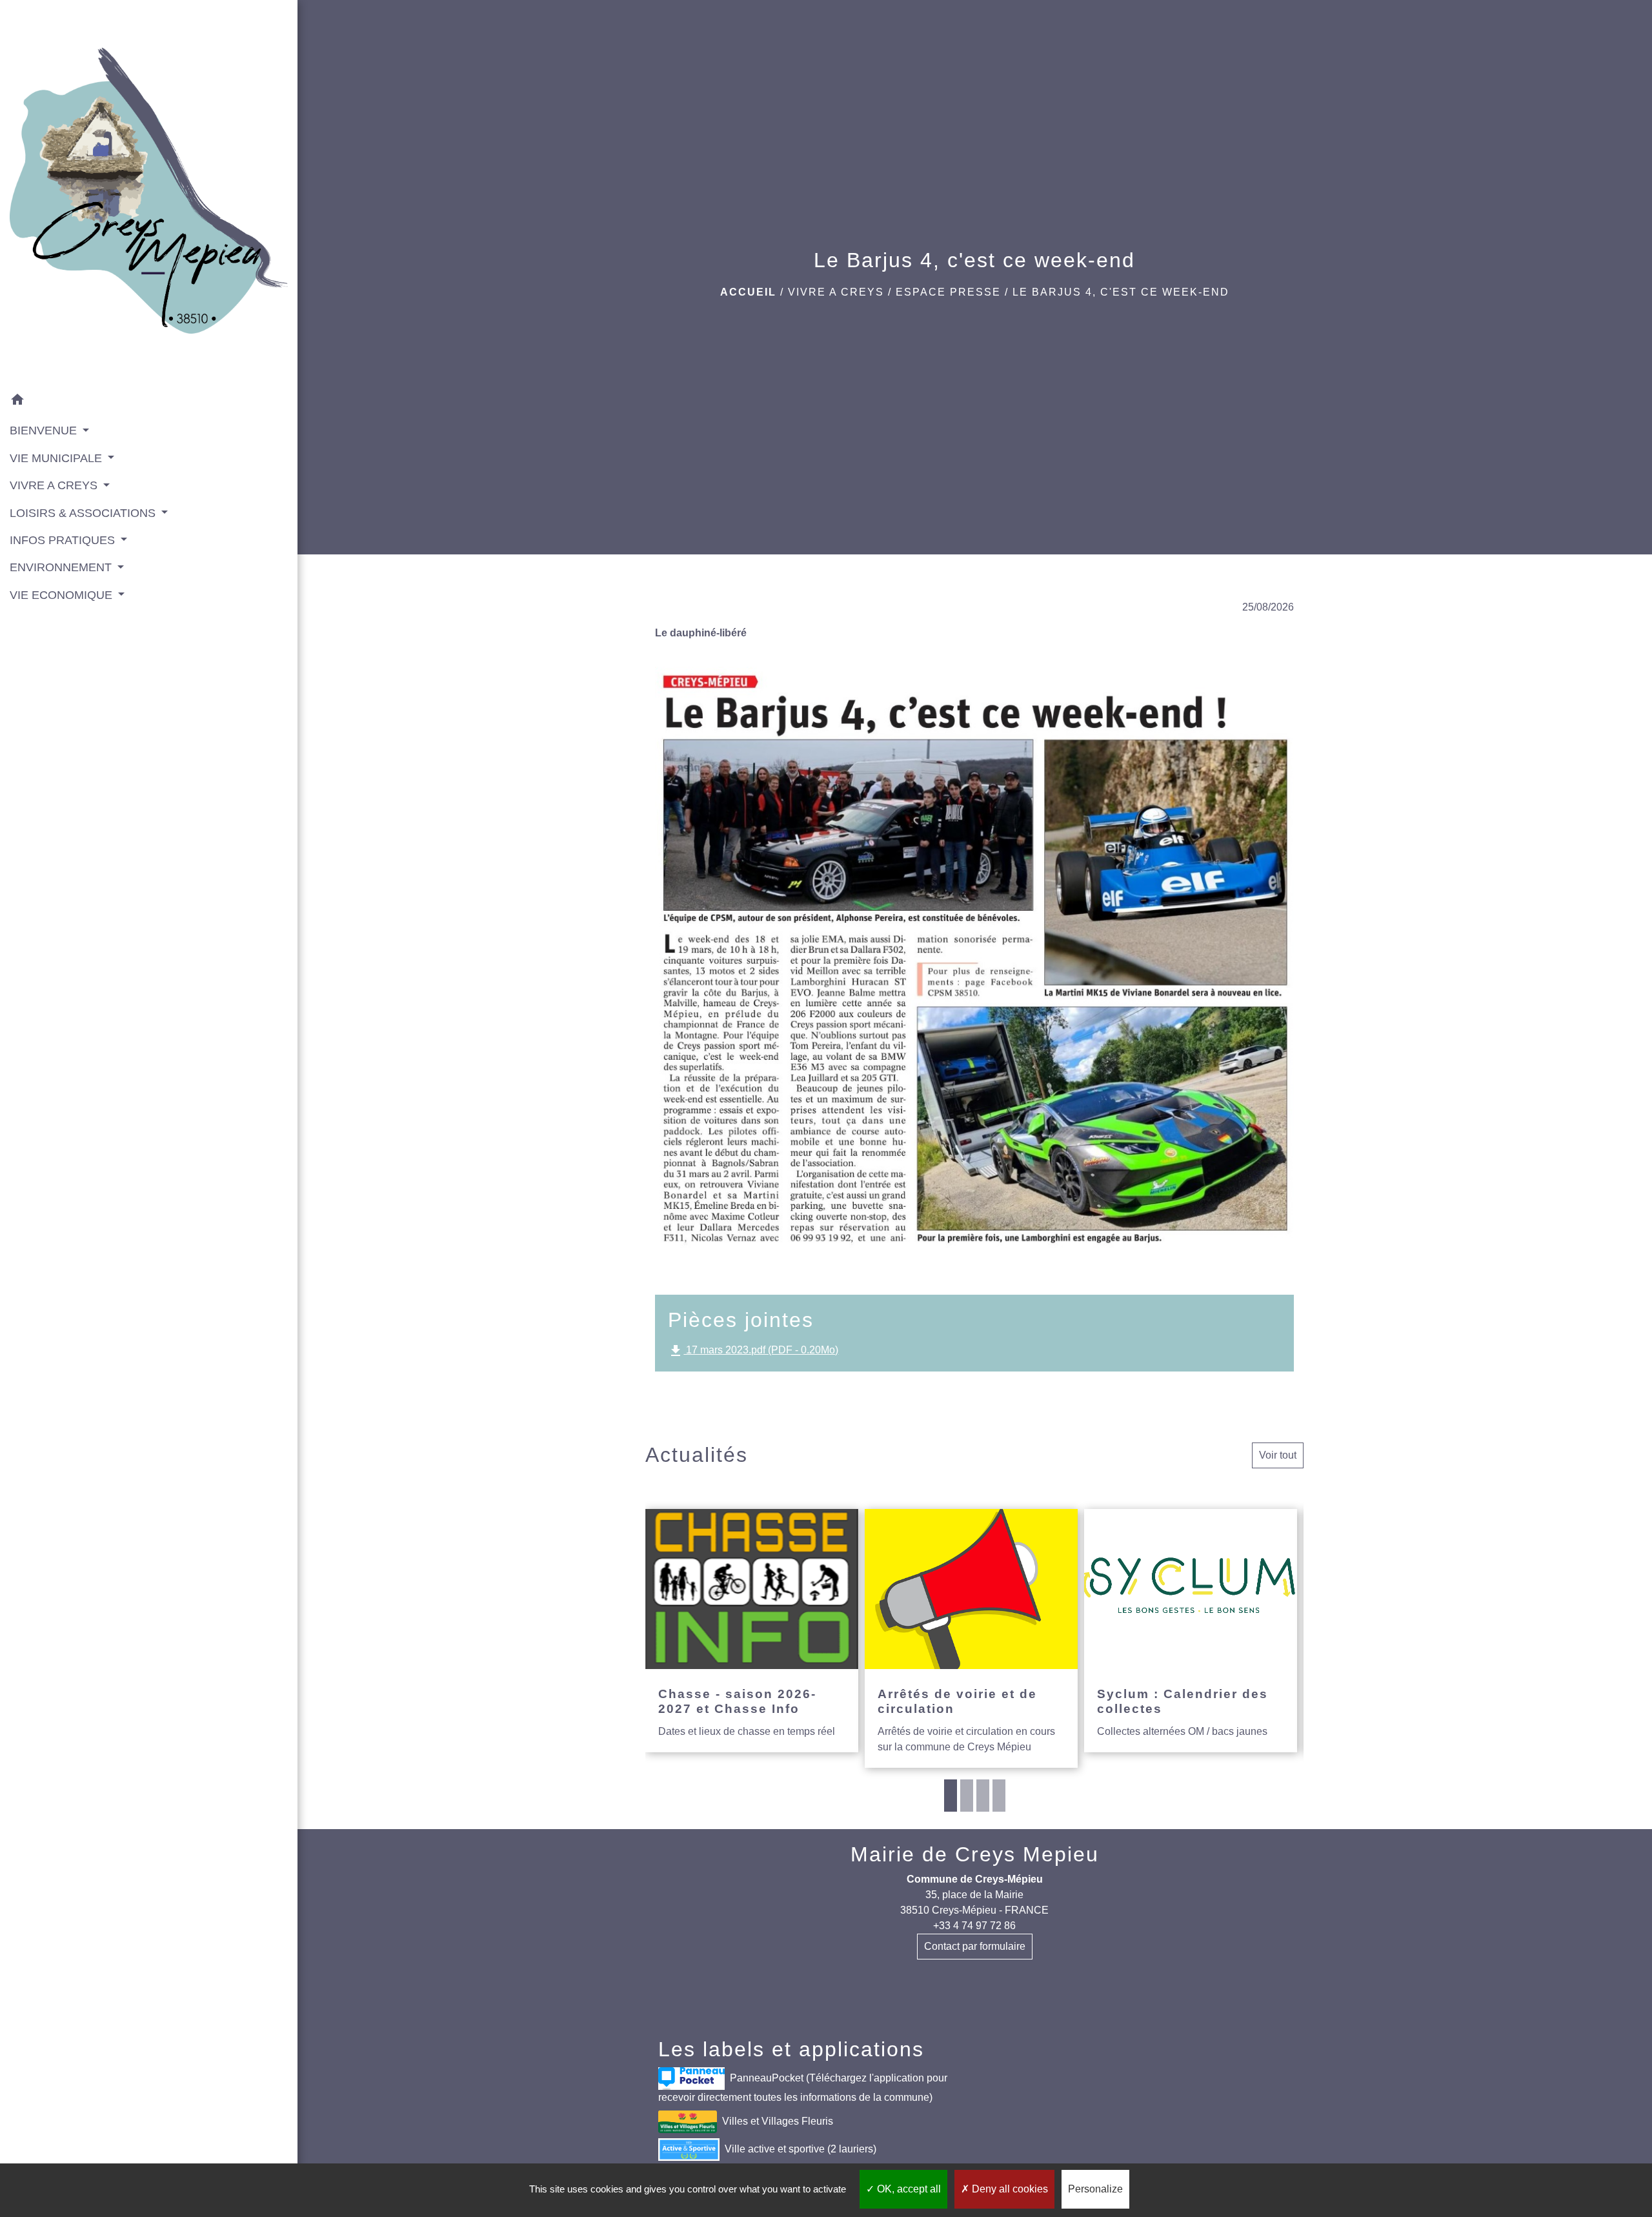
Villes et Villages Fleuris (778, 2121)
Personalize (1095, 2189)
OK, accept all (908, 2189)
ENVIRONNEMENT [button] (62, 567)
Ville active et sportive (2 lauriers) (801, 2148)
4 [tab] (999, 1796)
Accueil (748, 292)
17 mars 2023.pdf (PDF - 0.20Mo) (753, 1351)
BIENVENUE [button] (45, 430)
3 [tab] (983, 1796)
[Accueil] (149, 194)
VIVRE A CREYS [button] (55, 485)
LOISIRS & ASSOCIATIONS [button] (84, 513)
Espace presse (948, 292)
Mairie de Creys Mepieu (975, 1854)
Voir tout (1278, 1455)
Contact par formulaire (975, 1946)
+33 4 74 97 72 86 (974, 1926)
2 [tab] (967, 1796)
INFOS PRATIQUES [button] (64, 540)
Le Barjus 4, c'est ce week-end (1121, 292)
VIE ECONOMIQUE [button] (63, 595)
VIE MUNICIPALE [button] (57, 458)
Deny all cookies (1009, 2189)
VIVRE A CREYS (836, 292)
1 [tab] (951, 1796)
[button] (149, 402)
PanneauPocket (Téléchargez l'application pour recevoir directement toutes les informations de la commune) (803, 2087)
